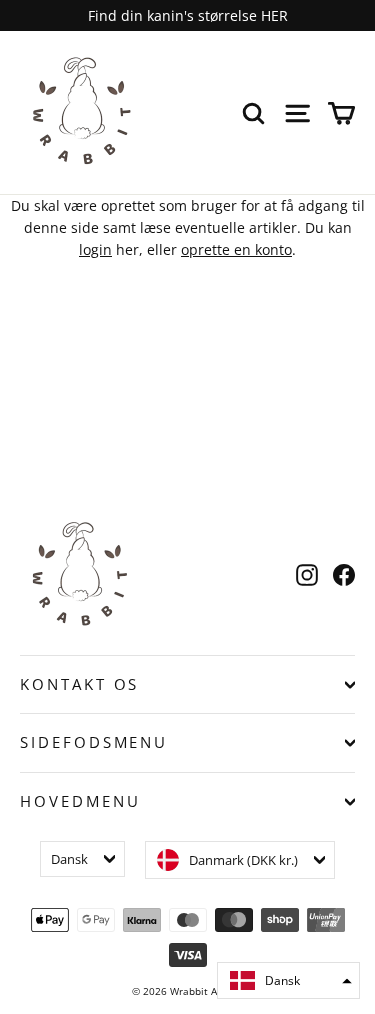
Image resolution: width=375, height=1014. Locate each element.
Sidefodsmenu (94, 742)
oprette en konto (236, 249)
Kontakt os (79, 684)
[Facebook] (344, 574)
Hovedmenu (80, 801)
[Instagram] (307, 574)
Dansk (69, 859)
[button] (288, 980)
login (95, 249)
